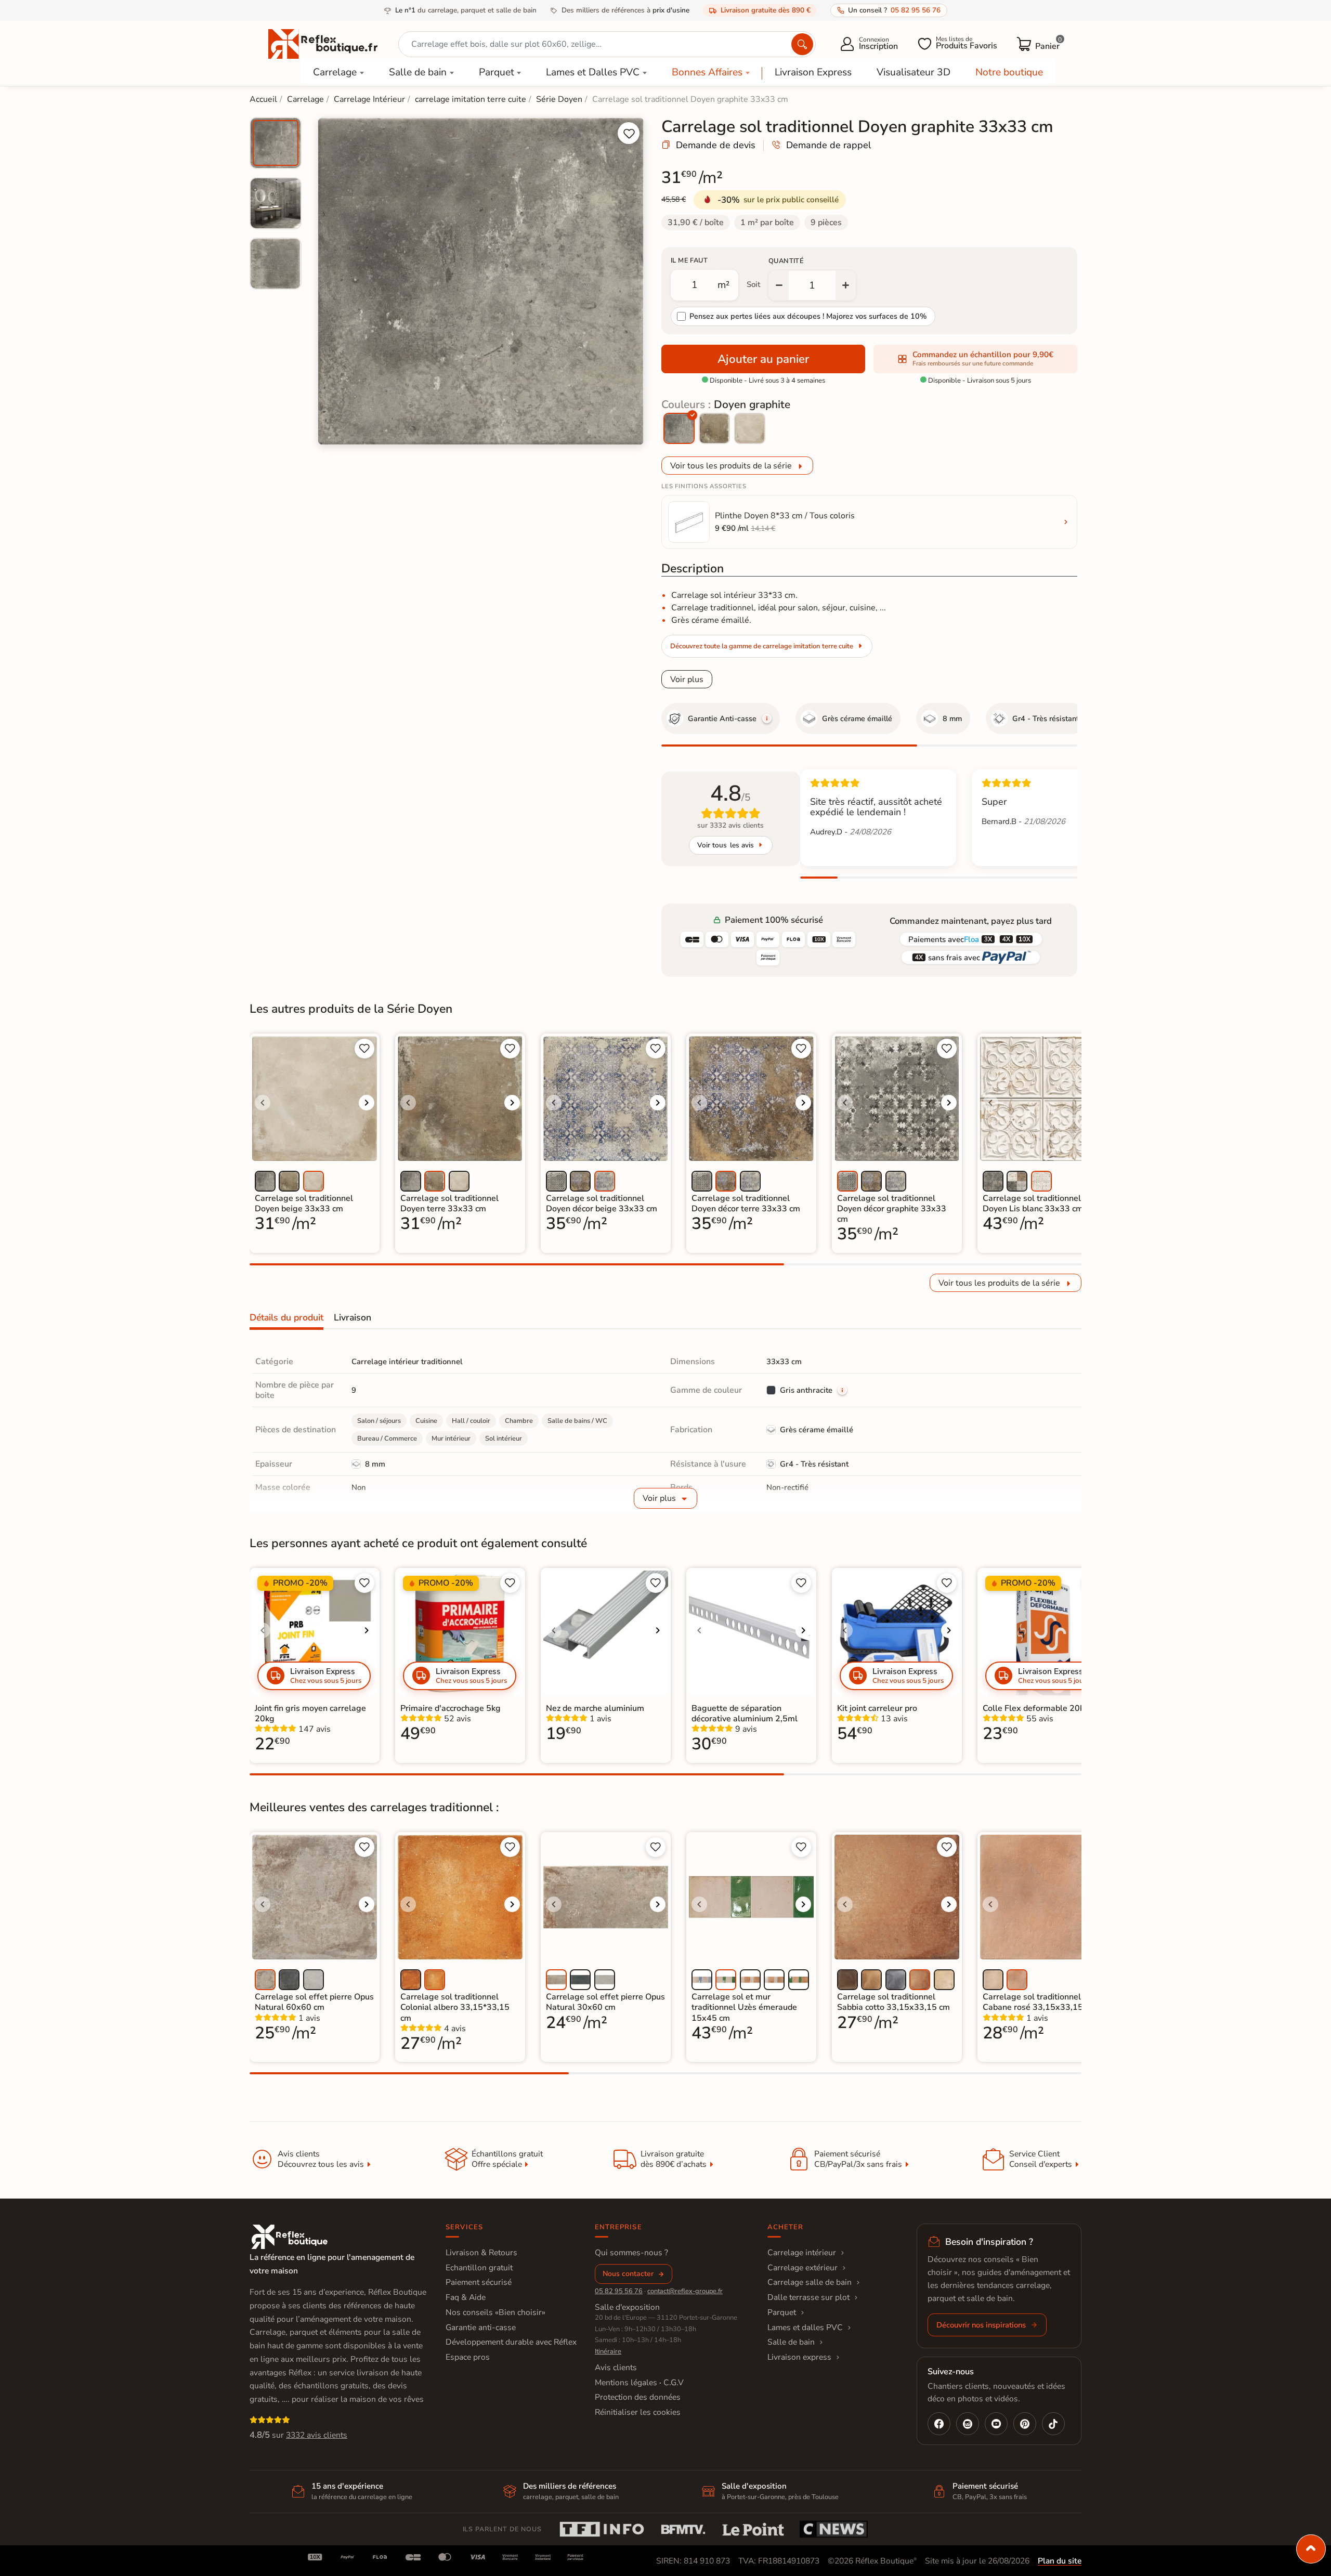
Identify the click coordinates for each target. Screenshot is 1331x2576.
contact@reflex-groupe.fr (685, 2291)
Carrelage (335, 72)
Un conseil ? (894, 10)
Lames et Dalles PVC (593, 72)
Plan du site (1060, 2561)
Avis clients (616, 2368)
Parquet (497, 72)
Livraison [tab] (353, 1317)
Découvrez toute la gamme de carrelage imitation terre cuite (762, 646)
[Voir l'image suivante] (367, 1103)
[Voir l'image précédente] (263, 1103)
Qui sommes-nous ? (631, 2253)
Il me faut (689, 260)
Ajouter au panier (763, 359)
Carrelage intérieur (802, 2253)
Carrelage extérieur (802, 2268)
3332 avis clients (317, 2435)
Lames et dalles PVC (805, 2327)
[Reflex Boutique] (323, 43)
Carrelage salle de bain (810, 2282)
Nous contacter (628, 2274)
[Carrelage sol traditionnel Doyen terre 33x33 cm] (714, 428)
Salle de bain (418, 72)
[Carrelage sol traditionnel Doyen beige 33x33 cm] (750, 428)
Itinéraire (608, 2351)
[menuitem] (276, 143)
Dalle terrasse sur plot (808, 2297)
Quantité (786, 261)
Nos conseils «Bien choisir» (495, 2312)
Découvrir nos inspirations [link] (981, 2325)
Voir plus (687, 679)
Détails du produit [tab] (286, 1317)
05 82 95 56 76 (619, 2291)
